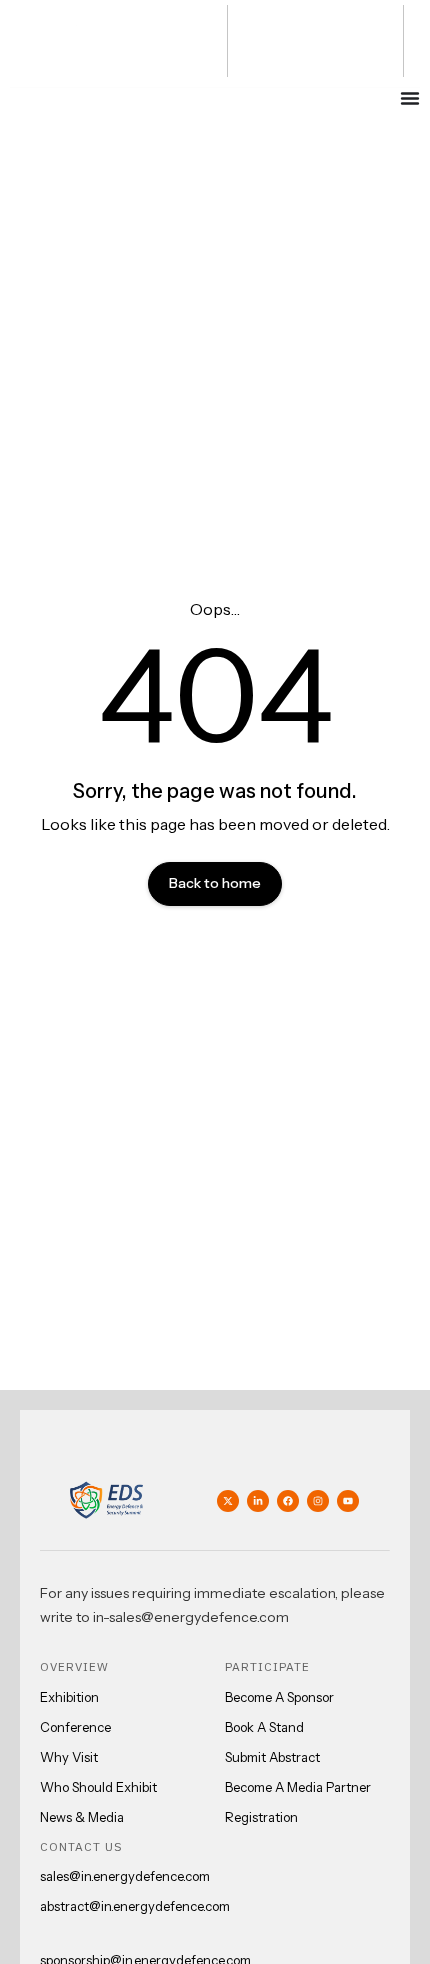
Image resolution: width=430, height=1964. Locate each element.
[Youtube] (348, 1501)
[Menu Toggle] (410, 98)
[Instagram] (318, 1501)
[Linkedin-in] (258, 1501)
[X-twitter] (228, 1501)
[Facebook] (288, 1501)
